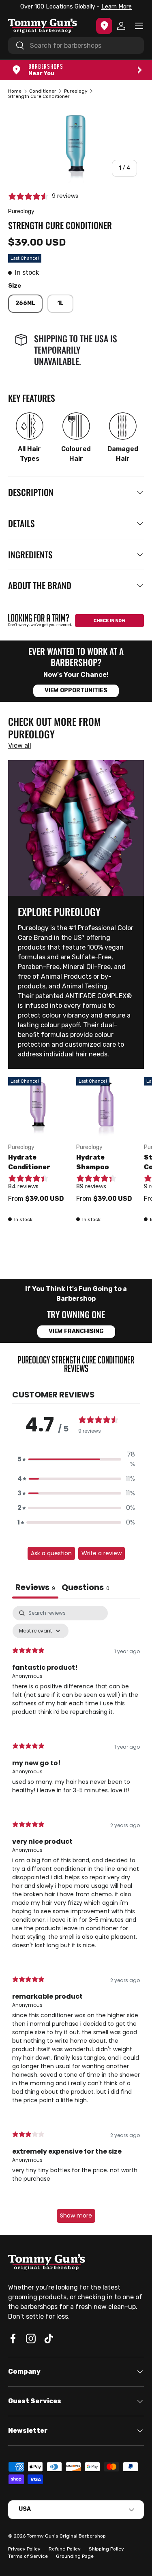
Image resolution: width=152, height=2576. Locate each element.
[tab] (86, 1588)
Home (15, 91)
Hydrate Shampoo (93, 1162)
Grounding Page (75, 2556)
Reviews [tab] (35, 1587)
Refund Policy (65, 2549)
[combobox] (76, 46)
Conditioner (43, 91)
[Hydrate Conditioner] (38, 1107)
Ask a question (51, 1553)
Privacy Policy (24, 2549)
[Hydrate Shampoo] (106, 1107)
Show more (76, 2216)
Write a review (102, 1553)
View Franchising (76, 1331)
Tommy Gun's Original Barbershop (66, 2536)
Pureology (76, 91)
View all (20, 745)
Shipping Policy (106, 2549)
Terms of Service (28, 2556)
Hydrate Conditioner (29, 1162)
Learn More (115, 7)
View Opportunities (76, 690)
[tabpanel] (76, 1918)
